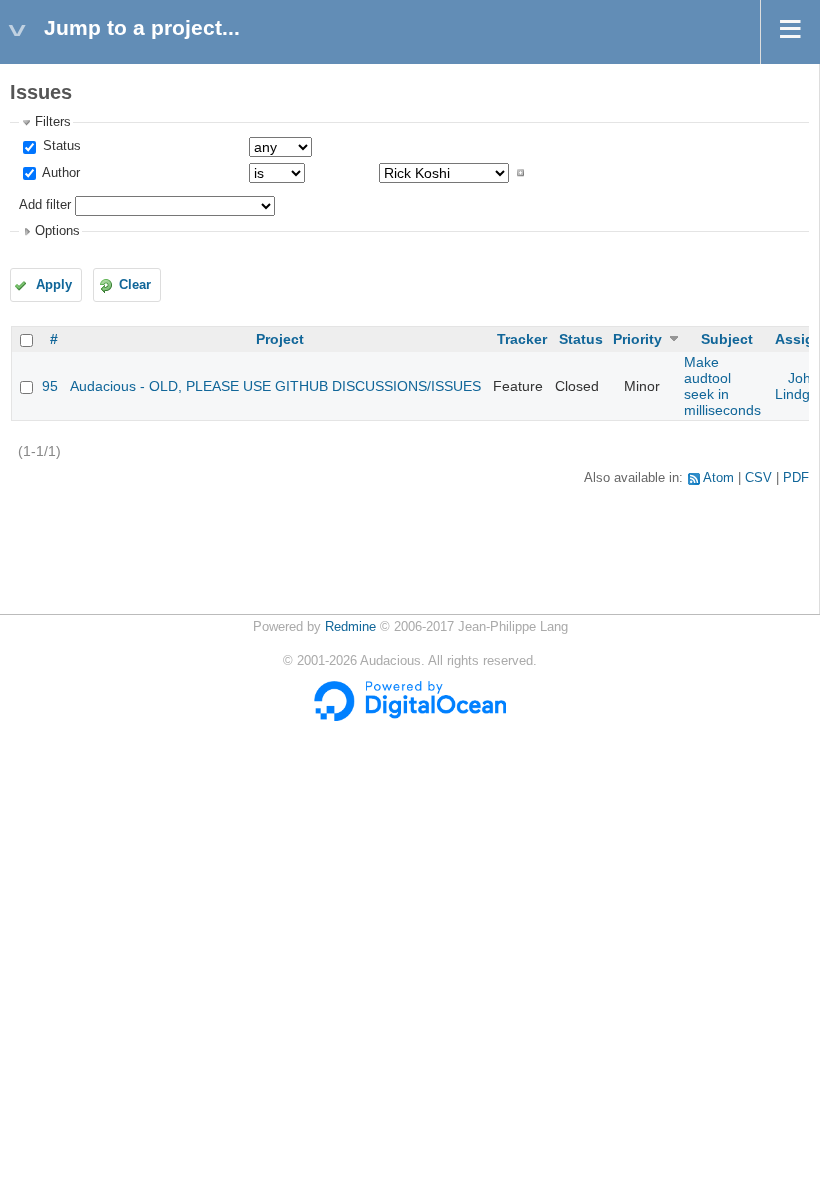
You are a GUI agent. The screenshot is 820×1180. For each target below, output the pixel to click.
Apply (54, 285)
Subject (727, 339)
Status (60, 146)
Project (280, 339)
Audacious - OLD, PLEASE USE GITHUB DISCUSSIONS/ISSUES (275, 386)
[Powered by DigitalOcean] (410, 717)
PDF (796, 478)
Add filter (45, 205)
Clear (135, 285)
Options (57, 231)
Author (59, 173)
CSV (758, 478)
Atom (718, 478)
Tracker (522, 339)
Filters (53, 122)
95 (50, 386)
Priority (637, 339)
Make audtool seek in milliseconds (722, 386)
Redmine (350, 627)
